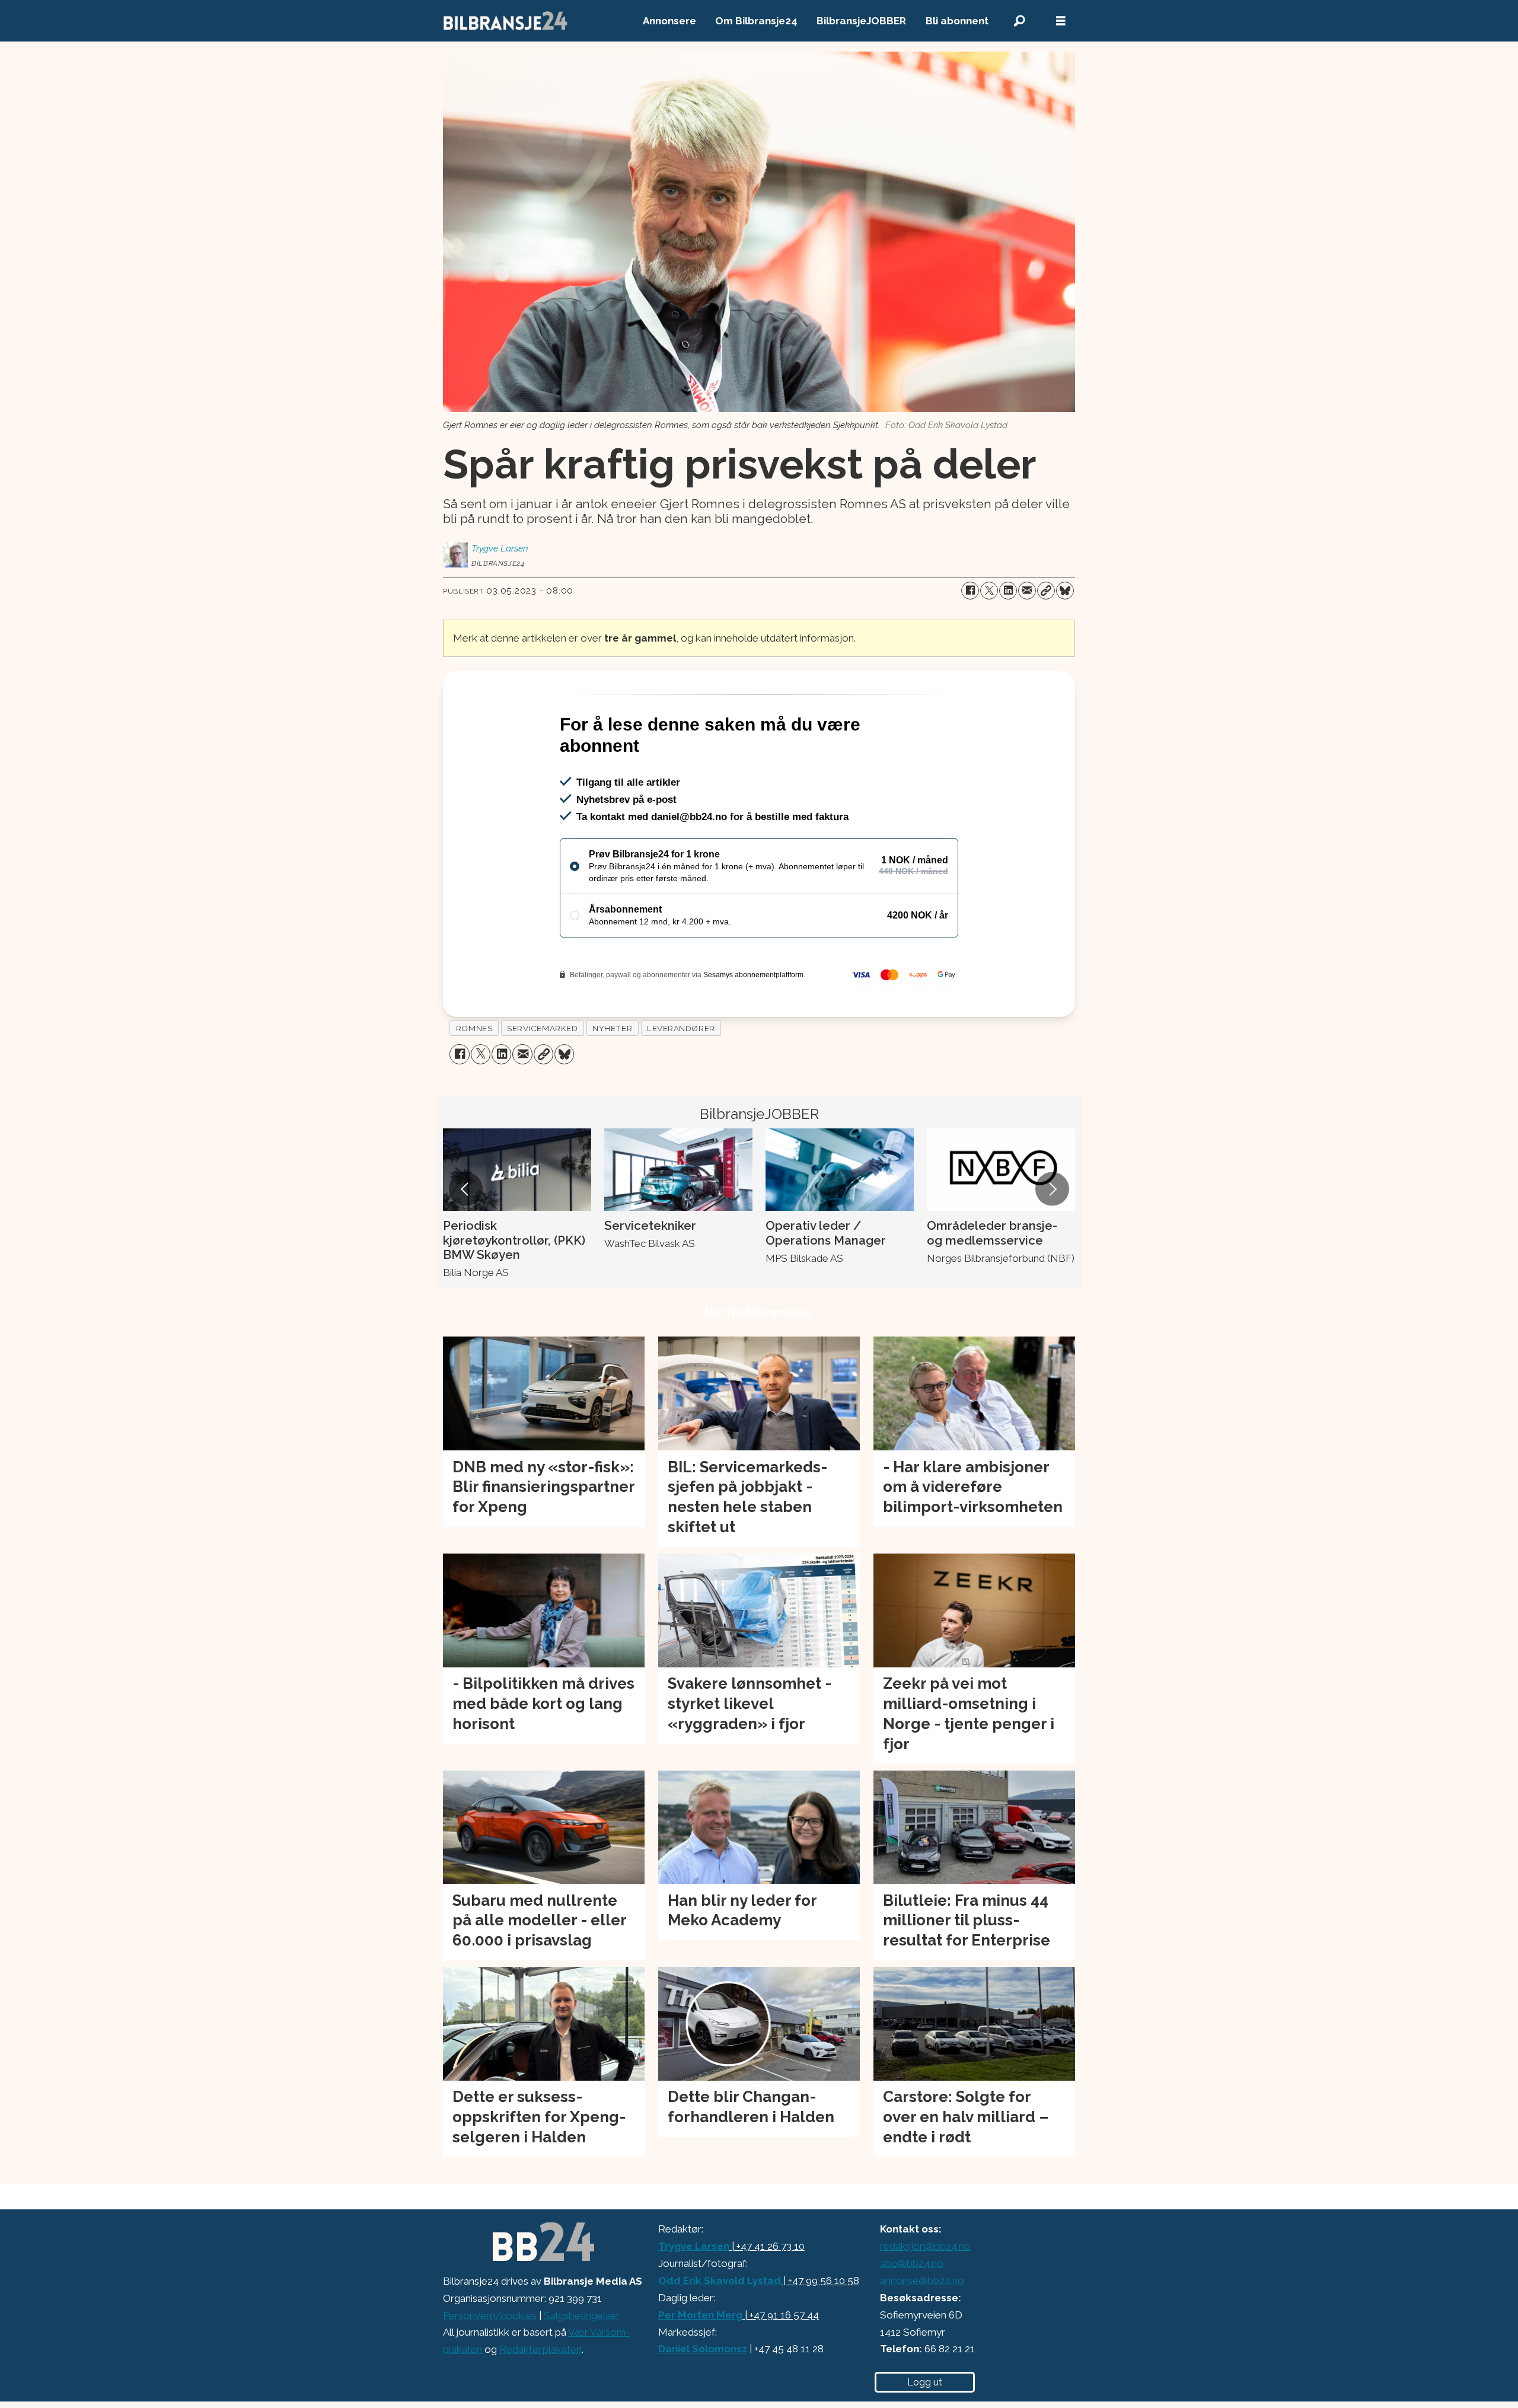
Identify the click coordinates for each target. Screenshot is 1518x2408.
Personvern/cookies (490, 2366)
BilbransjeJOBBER (861, 21)
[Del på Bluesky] (1065, 591)
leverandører (681, 1079)
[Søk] (1019, 21)
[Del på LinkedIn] (1008, 591)
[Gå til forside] (506, 21)
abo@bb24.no (912, 2314)
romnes (474, 1079)
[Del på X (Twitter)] (989, 591)
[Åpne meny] (1061, 21)
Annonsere (669, 21)
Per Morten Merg (700, 2366)
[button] (465, 1240)
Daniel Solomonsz (703, 2400)
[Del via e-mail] (1027, 591)
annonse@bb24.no (922, 2332)
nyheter (612, 1079)
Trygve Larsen (694, 2297)
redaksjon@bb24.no (925, 2297)
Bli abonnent (957, 21)
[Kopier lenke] (1046, 591)
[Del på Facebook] (970, 591)
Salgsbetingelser (582, 2366)
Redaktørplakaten (540, 2400)
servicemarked (542, 1079)
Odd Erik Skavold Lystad (720, 2332)
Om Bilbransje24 (756, 21)
